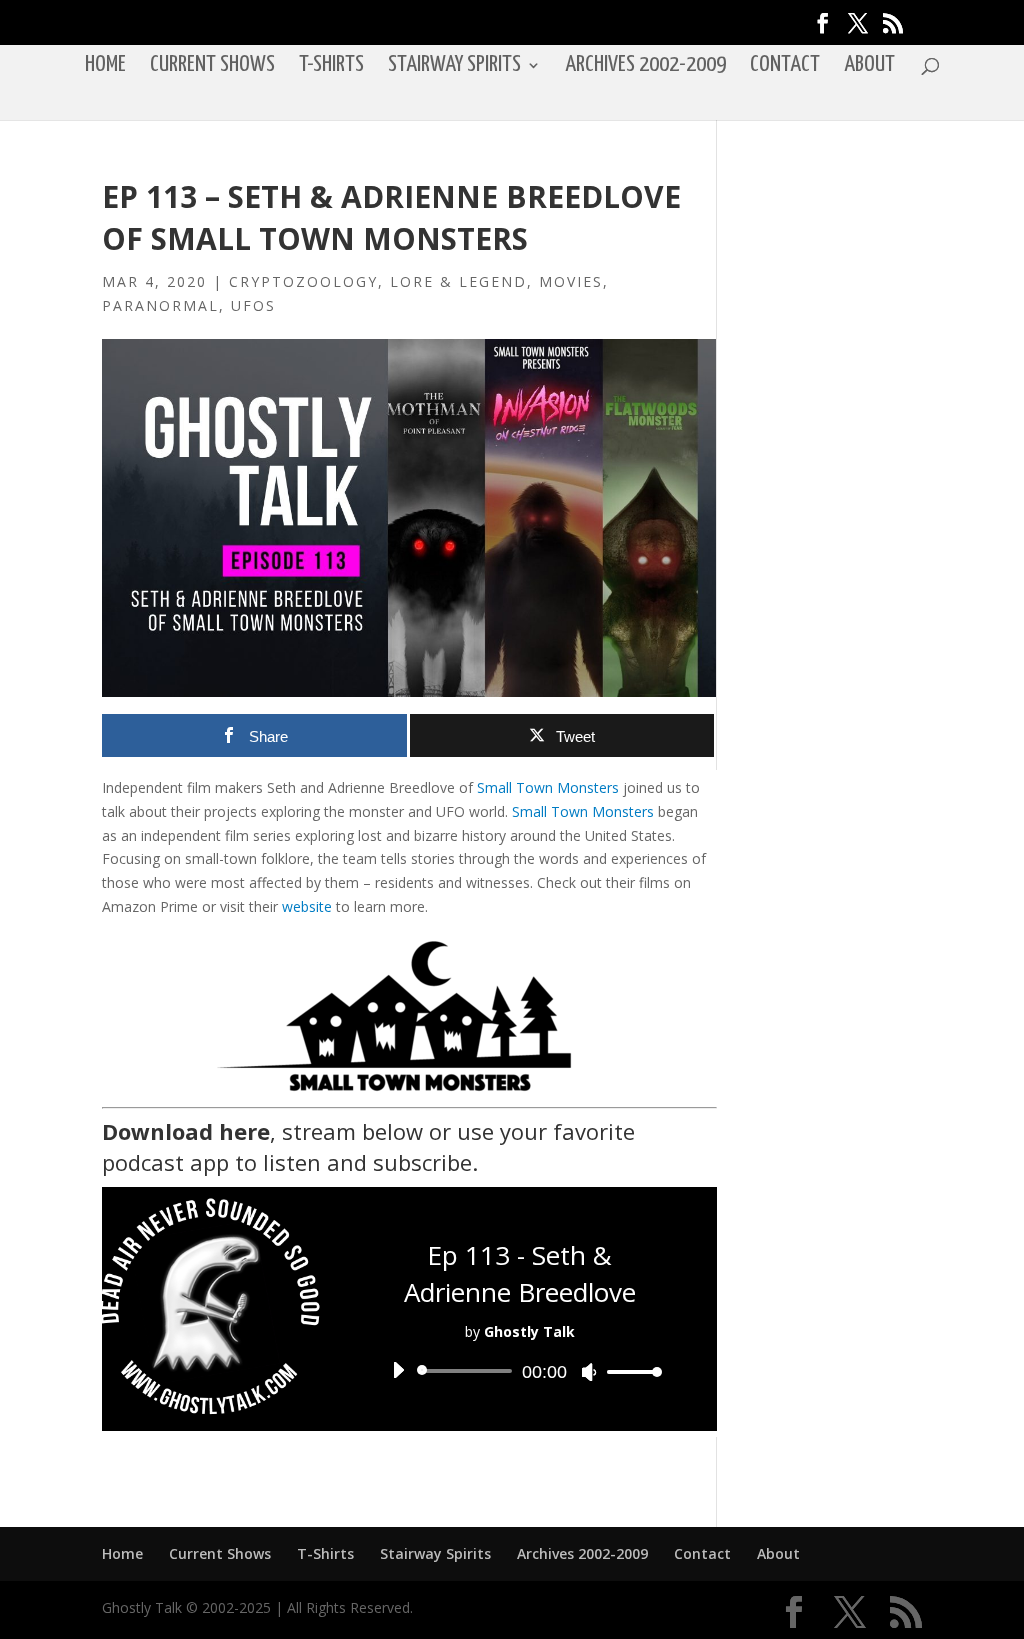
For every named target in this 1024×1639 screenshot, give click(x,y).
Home (105, 67)
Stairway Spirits (454, 67)
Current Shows (212, 67)
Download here (186, 1131)
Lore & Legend (458, 281)
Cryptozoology (303, 281)
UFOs (253, 305)
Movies (571, 281)
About (869, 67)
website (307, 906)
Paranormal (160, 305)
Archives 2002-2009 (645, 67)
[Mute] (589, 1372)
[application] (519, 1371)
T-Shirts (331, 67)
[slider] (629, 1371)
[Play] (398, 1370)
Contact (785, 67)
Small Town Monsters (548, 787)
